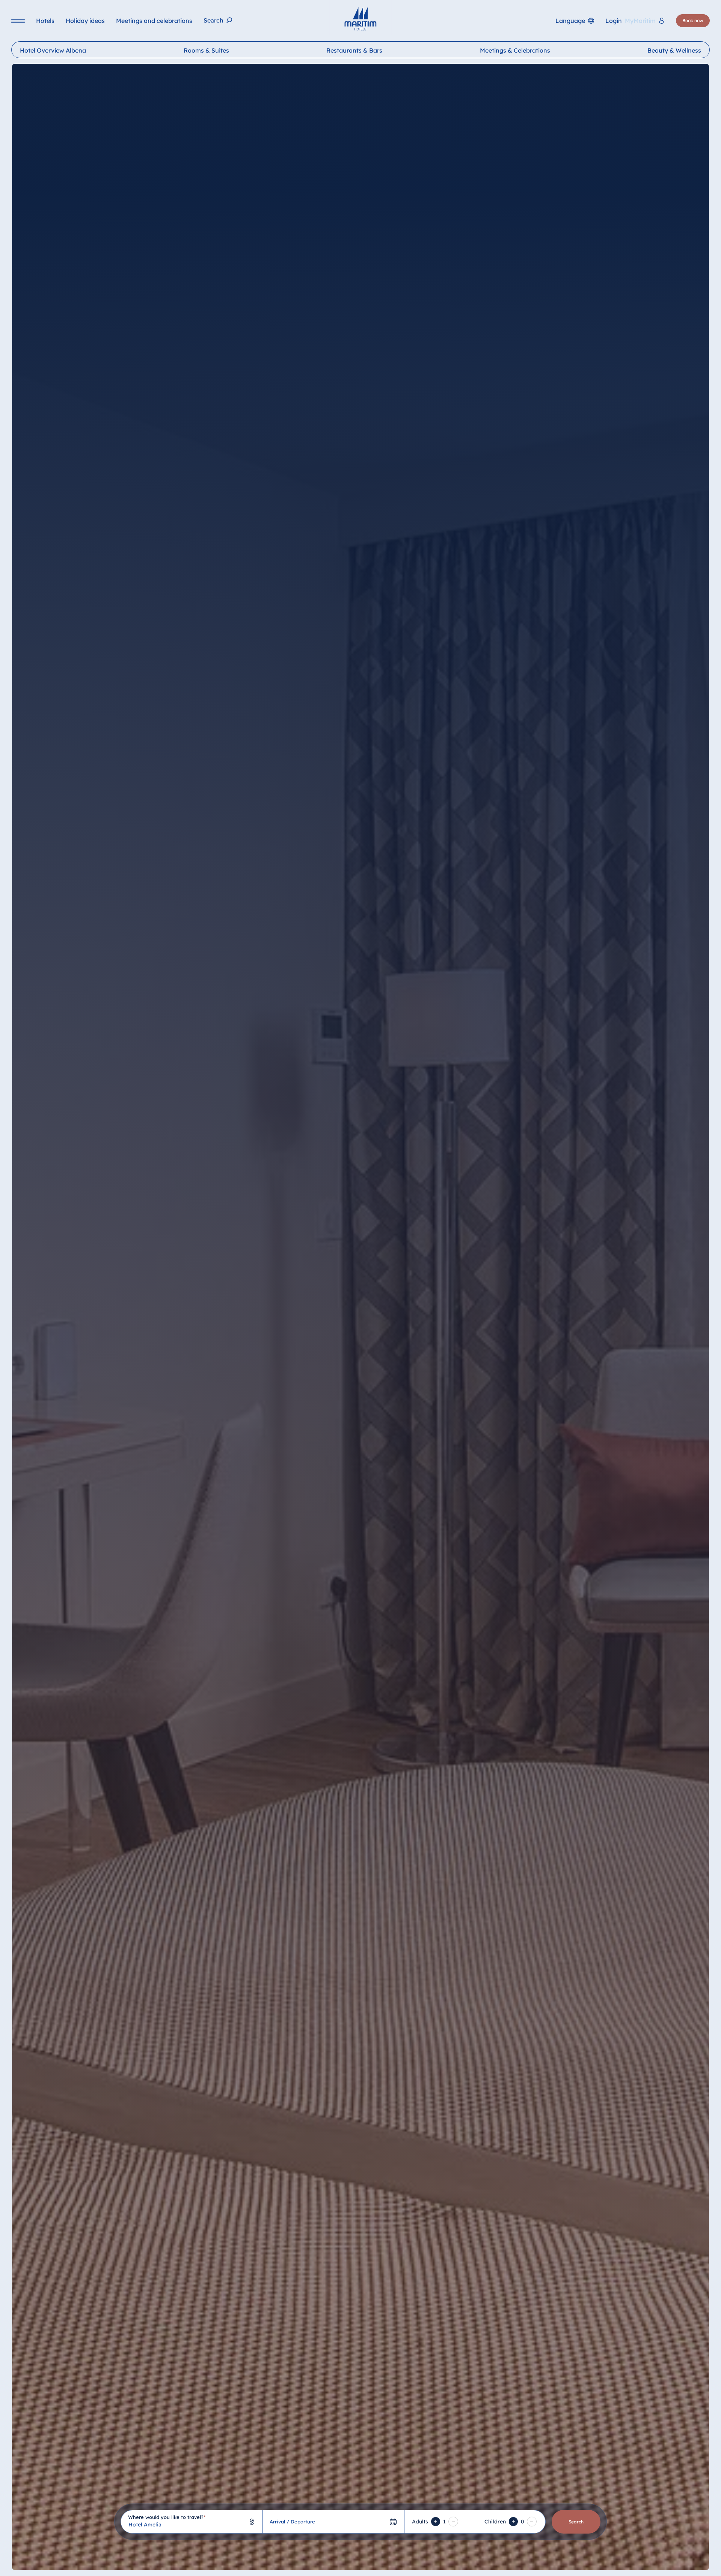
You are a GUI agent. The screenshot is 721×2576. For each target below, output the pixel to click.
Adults (420, 2522)
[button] (647, 2561)
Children (495, 2522)
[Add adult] (436, 2522)
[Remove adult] (453, 2522)
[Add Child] (513, 2522)
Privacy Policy (109, 2565)
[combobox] (191, 2522)
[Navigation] (18, 21)
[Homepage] (360, 19)
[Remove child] (532, 2522)
